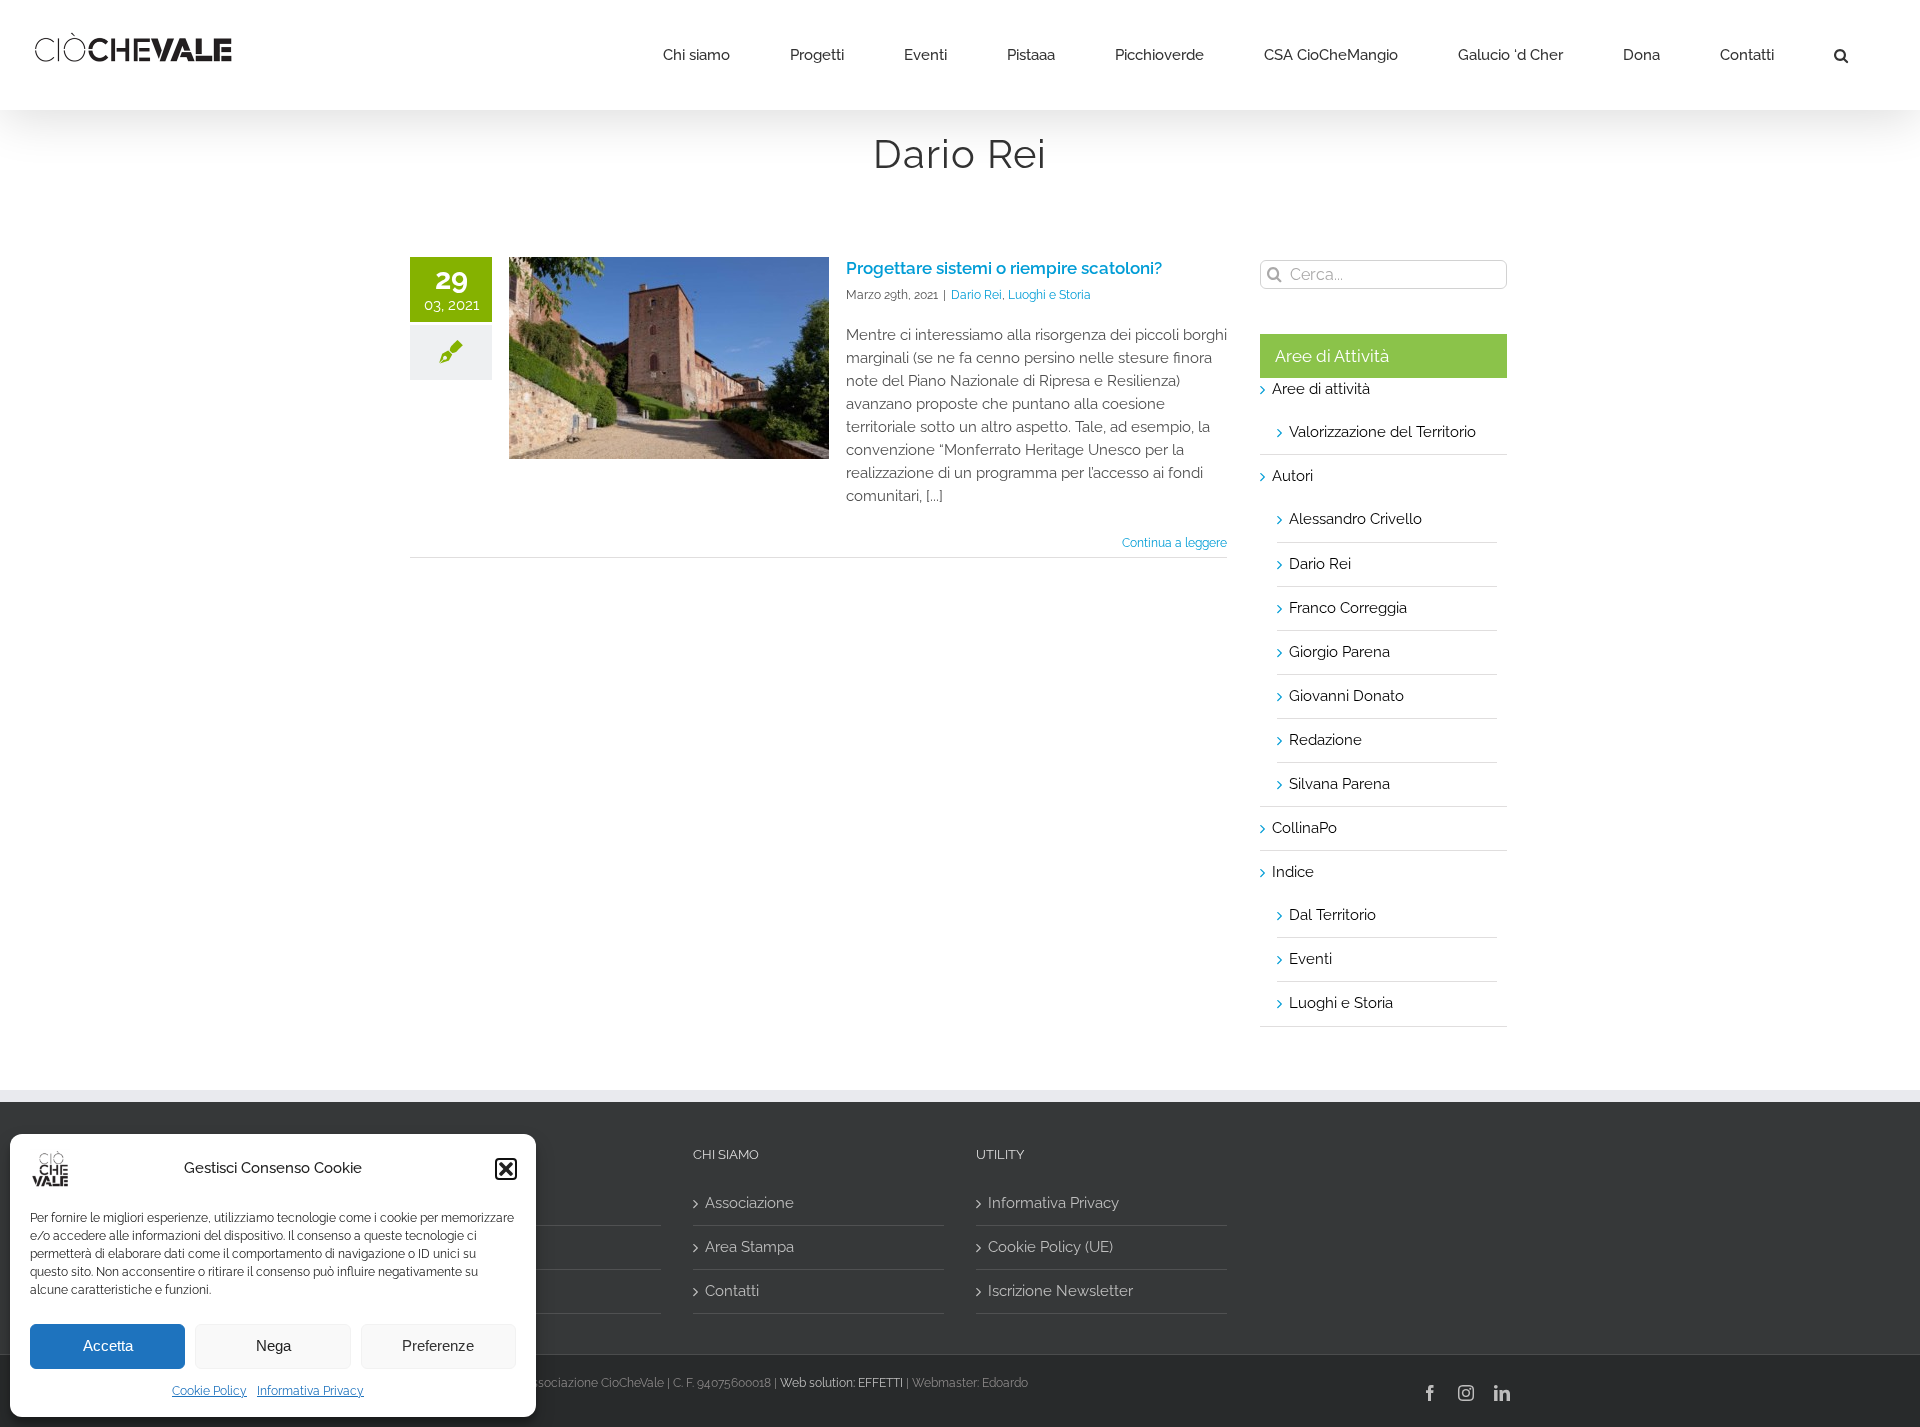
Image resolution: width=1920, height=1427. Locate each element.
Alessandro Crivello (1355, 519)
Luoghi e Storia (1049, 295)
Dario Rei (976, 295)
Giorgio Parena (1339, 652)
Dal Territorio (1332, 915)
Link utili (450, 1247)
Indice (1293, 872)
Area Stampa (749, 1247)
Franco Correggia (1348, 608)
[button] (506, 1169)
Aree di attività (1321, 389)
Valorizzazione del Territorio (1382, 432)
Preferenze (438, 1345)
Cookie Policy (209, 1391)
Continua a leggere (1174, 543)
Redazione (1325, 740)
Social (442, 1203)
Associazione (749, 1203)
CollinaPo (1304, 828)
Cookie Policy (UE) (1050, 1247)
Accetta (108, 1345)
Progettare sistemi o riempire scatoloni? (1004, 268)
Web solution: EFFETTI (841, 1383)
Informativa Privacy (310, 1391)
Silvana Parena (1339, 784)
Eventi (1310, 959)
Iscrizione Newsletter (1060, 1291)
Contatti (732, 1291)
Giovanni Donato (1346, 696)
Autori (1292, 476)
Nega (273, 1345)
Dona (440, 1291)
